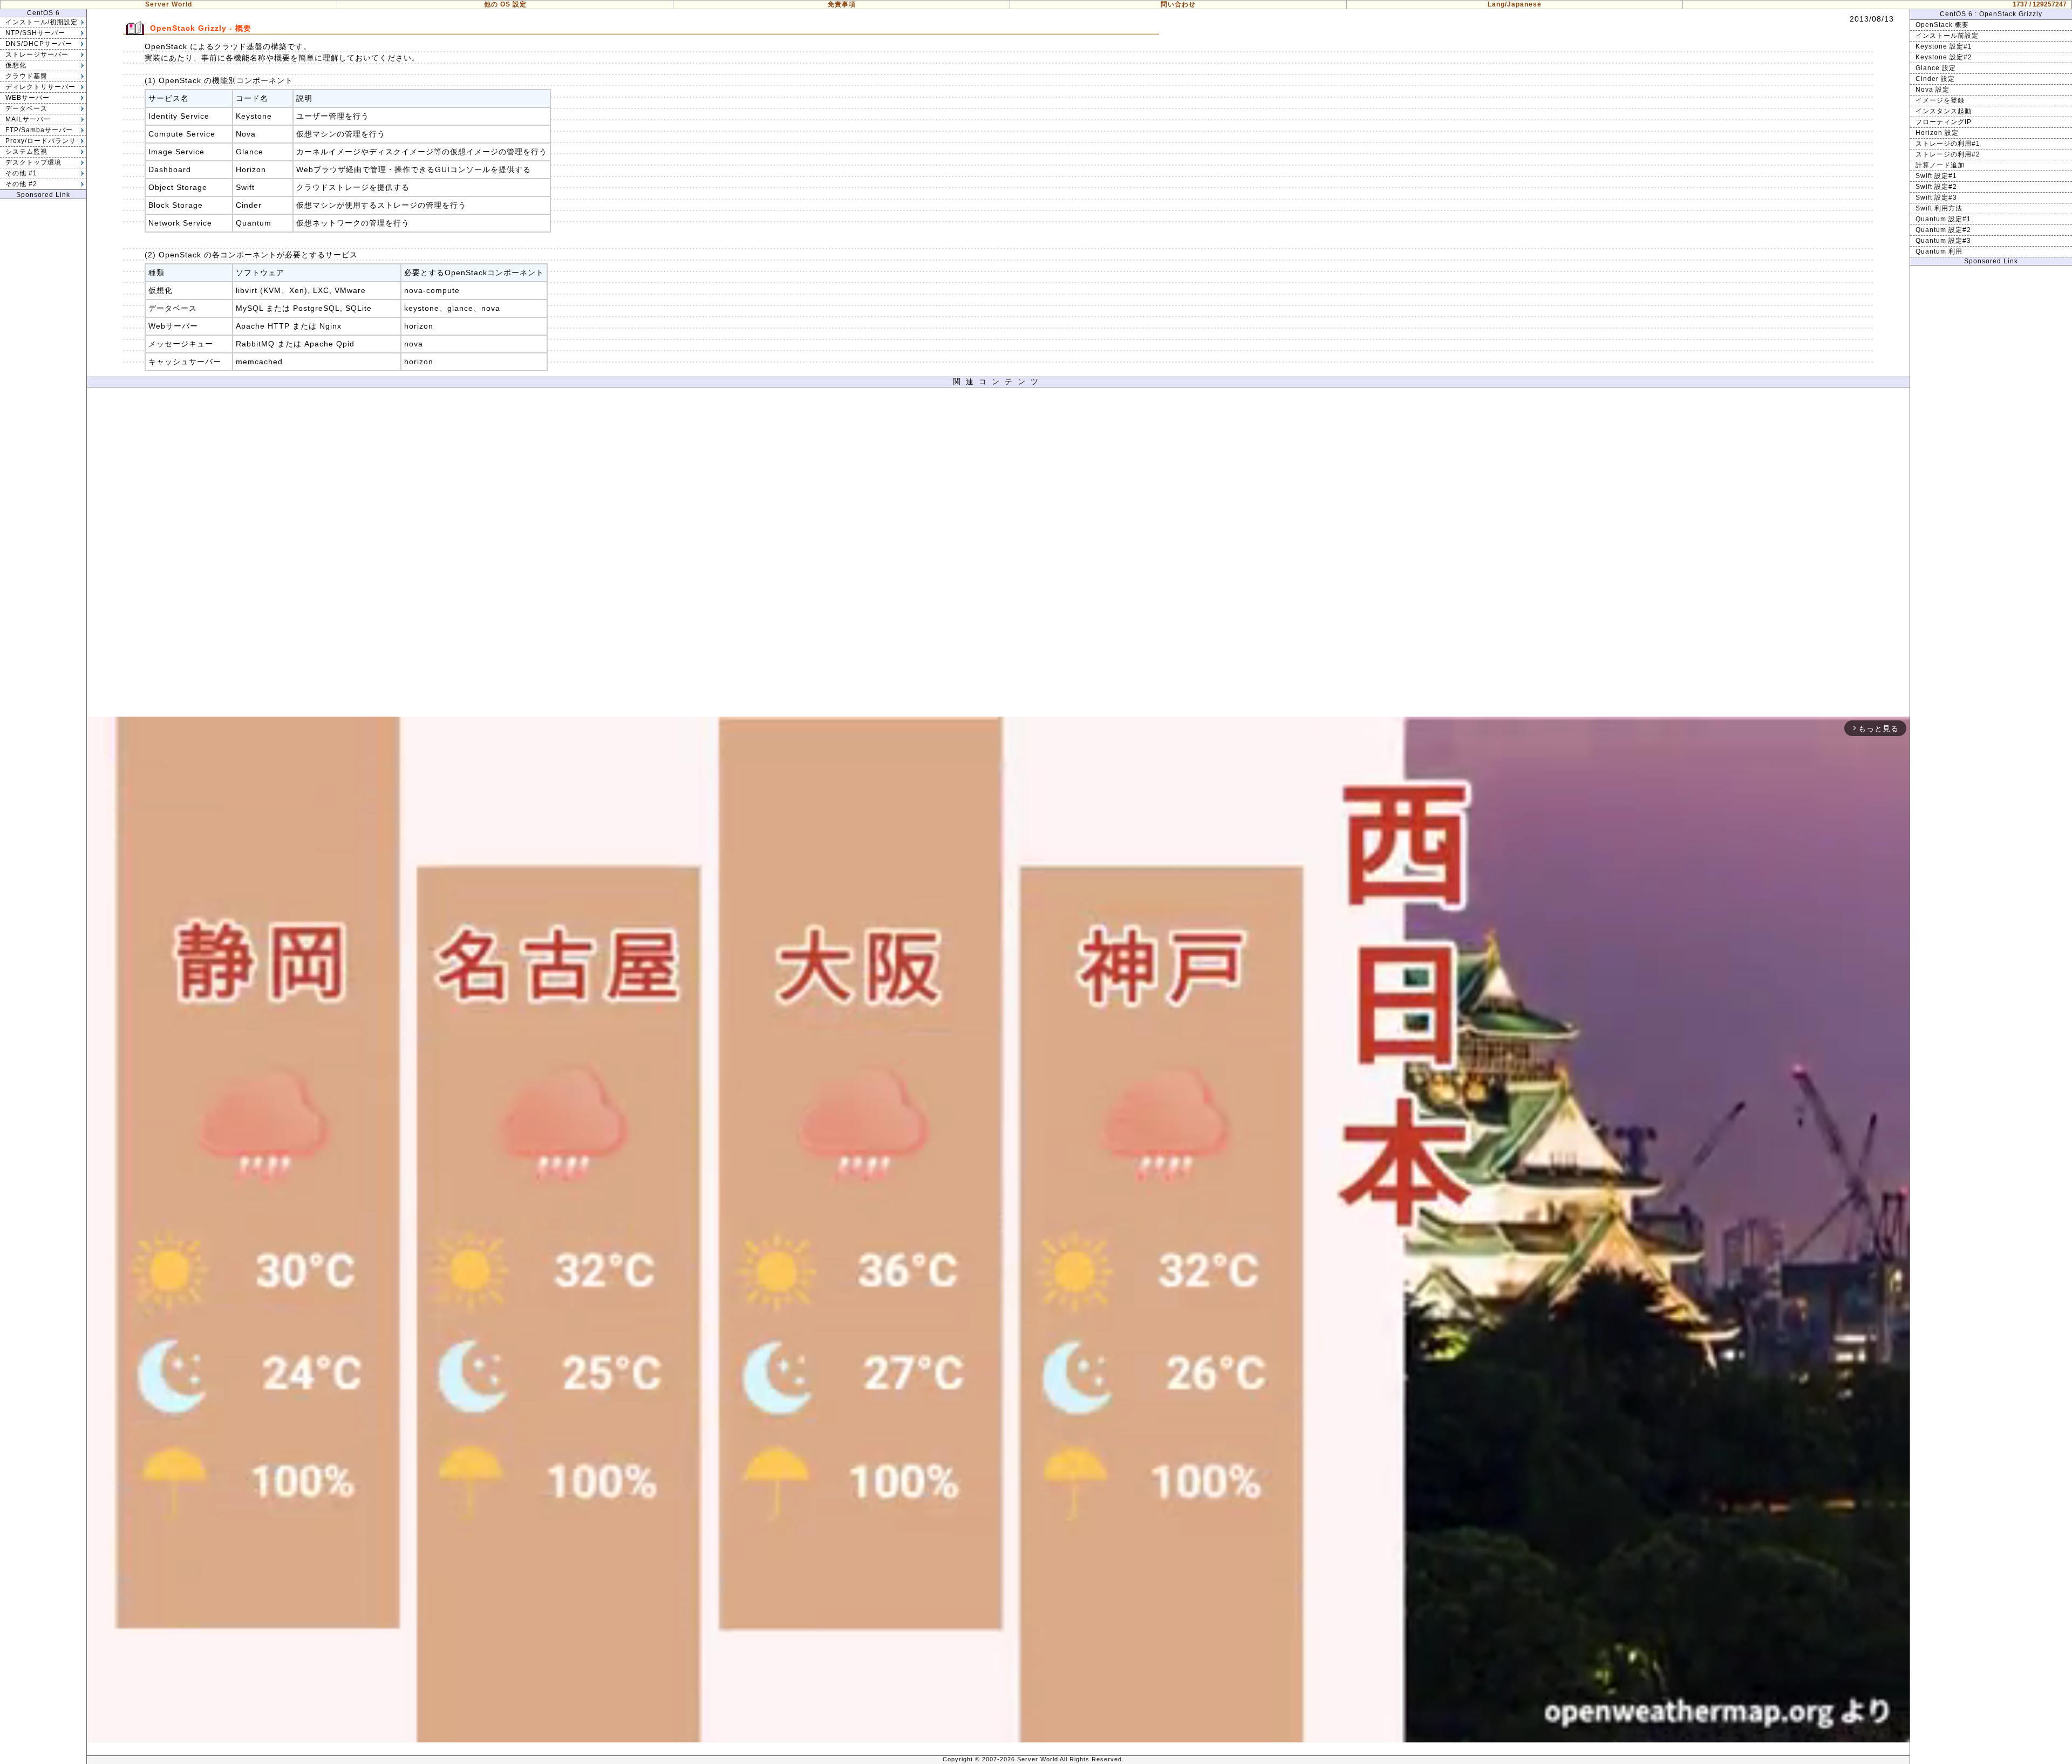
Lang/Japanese (1515, 4)
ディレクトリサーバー (40, 87)
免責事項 (842, 4)
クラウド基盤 (26, 76)
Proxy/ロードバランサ (41, 141)
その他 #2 (21, 184)
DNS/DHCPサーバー (39, 44)
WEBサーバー (28, 98)
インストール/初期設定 (42, 22)
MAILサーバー (28, 119)
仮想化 (16, 65)
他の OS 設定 (505, 4)
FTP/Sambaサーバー (39, 130)
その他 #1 (21, 173)
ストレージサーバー (37, 55)
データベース (26, 108)
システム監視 (26, 152)
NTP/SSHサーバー (35, 33)
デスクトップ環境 (33, 162)
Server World (169, 4)
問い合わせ (1178, 4)
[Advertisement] (998, 555)
